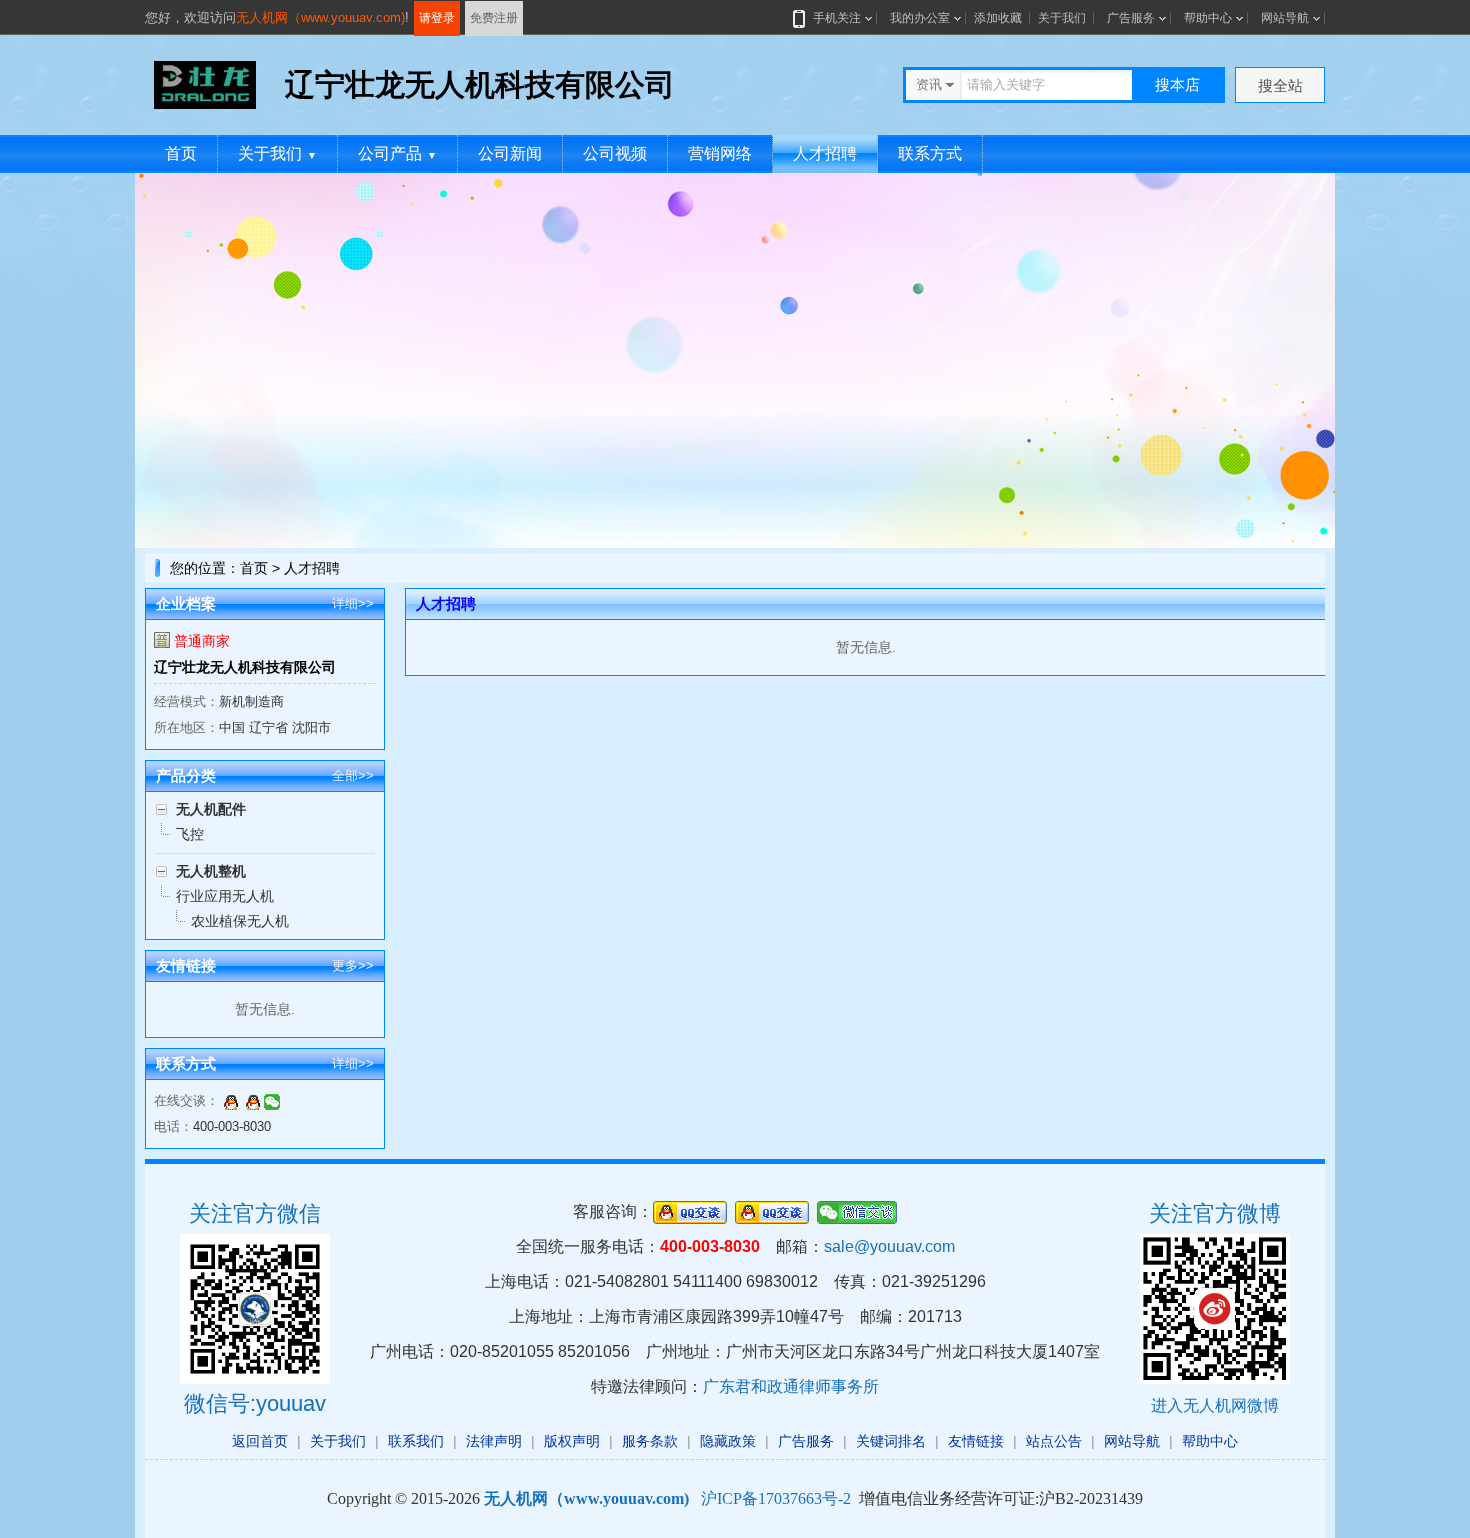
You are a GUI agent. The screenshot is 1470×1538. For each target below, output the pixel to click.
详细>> (353, 603)
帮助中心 (1208, 18)
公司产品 (397, 153)
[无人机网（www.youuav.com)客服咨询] (231, 1100)
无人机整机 (211, 871)
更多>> (353, 965)
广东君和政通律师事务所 (791, 1386)
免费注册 (494, 18)
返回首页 (260, 1441)
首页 (181, 153)
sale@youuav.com (889, 1246)
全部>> (353, 775)
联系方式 (930, 153)
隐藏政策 (728, 1441)
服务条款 (650, 1441)
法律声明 (494, 1441)
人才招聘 (825, 153)
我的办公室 (920, 18)
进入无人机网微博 (1215, 1405)
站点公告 (1054, 1441)
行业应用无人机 (225, 896)
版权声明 (572, 1441)
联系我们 (416, 1441)
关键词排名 (891, 1441)
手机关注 (837, 18)
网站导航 (1285, 18)
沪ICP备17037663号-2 (776, 1498)
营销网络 (720, 153)
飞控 (190, 834)
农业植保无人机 (240, 921)
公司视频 (615, 153)
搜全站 (1280, 85)
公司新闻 (510, 153)
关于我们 (1062, 18)
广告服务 (1131, 18)
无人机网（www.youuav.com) (320, 17)
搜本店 (1177, 84)
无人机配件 (211, 809)
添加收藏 (998, 18)
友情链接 (976, 1441)
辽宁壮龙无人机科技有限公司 (245, 667)
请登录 (437, 18)
